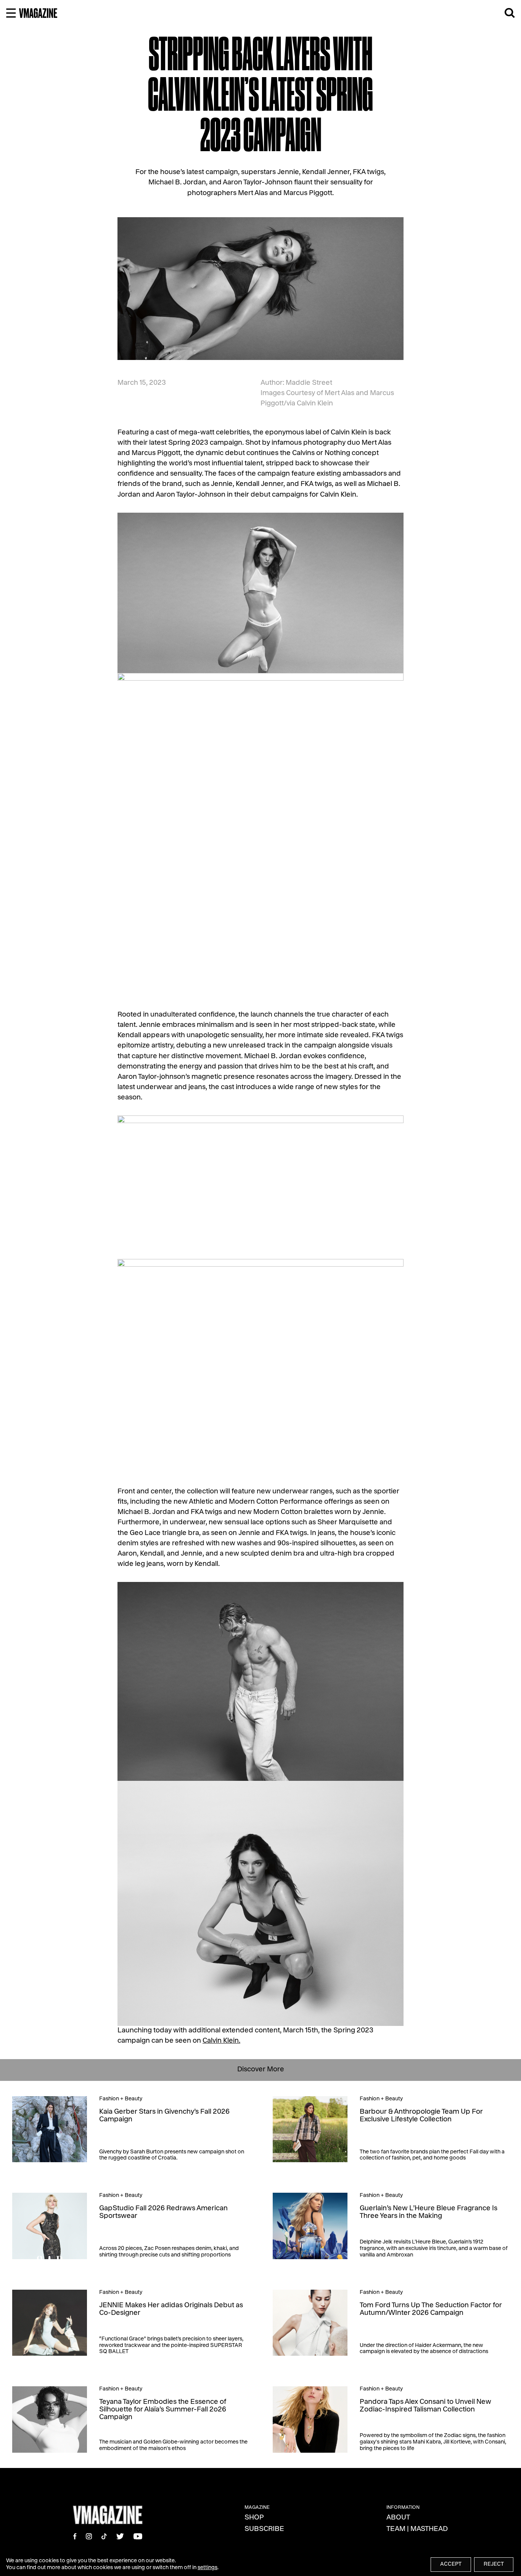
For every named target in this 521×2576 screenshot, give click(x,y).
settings (207, 2568)
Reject (494, 2565)
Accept (451, 2565)
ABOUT (398, 2518)
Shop (254, 2518)
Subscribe (264, 2529)
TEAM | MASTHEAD (417, 2529)
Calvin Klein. (221, 2041)
